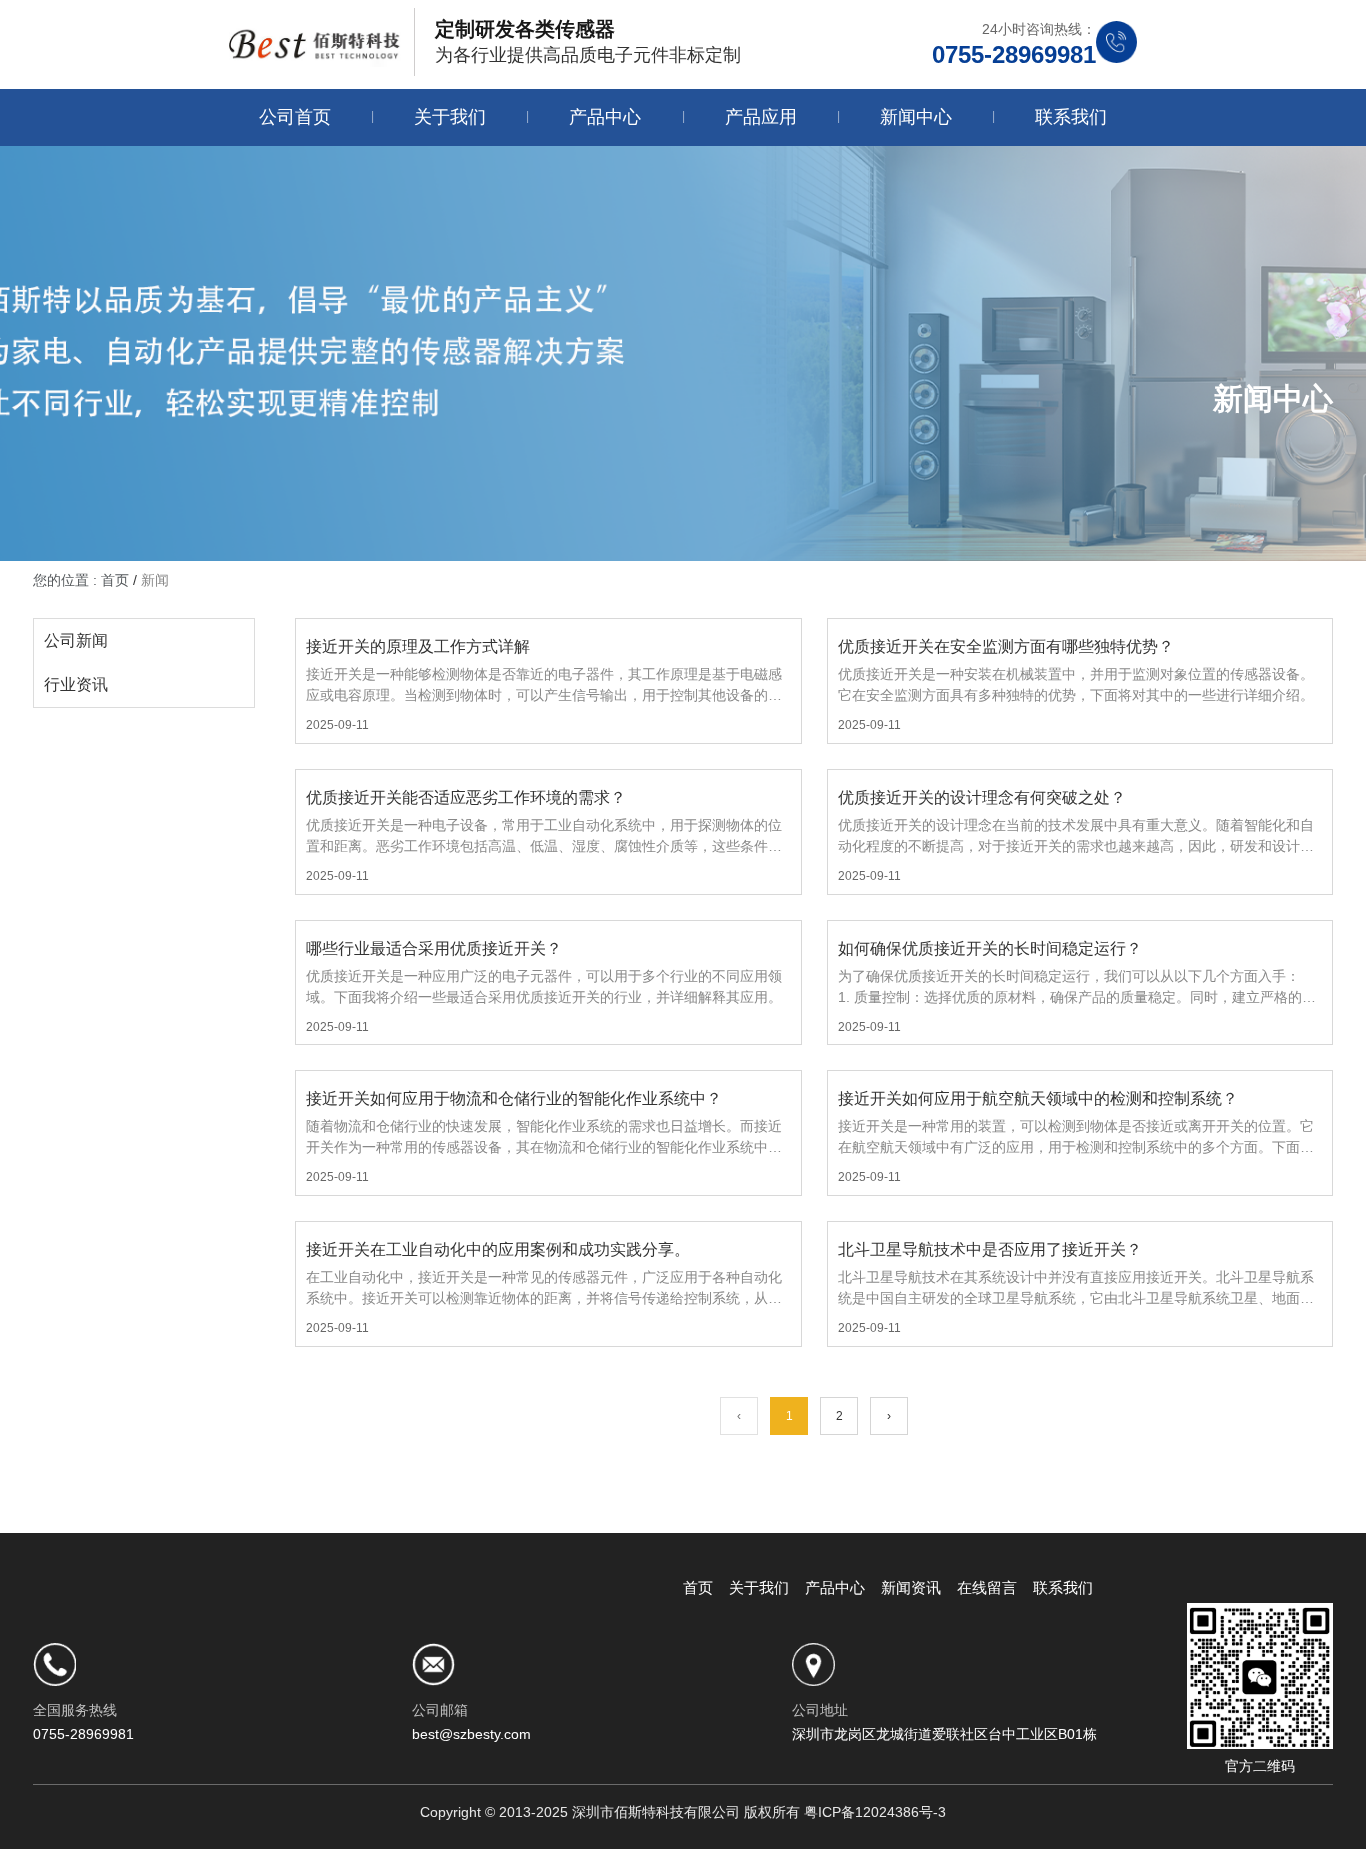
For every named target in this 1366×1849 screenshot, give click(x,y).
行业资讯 (76, 684)
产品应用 (761, 117)
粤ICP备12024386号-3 (875, 1812)
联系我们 (1071, 117)
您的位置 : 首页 (83, 580)
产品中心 (605, 117)
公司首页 (295, 117)
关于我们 (450, 117)
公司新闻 (76, 640)
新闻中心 (916, 117)
